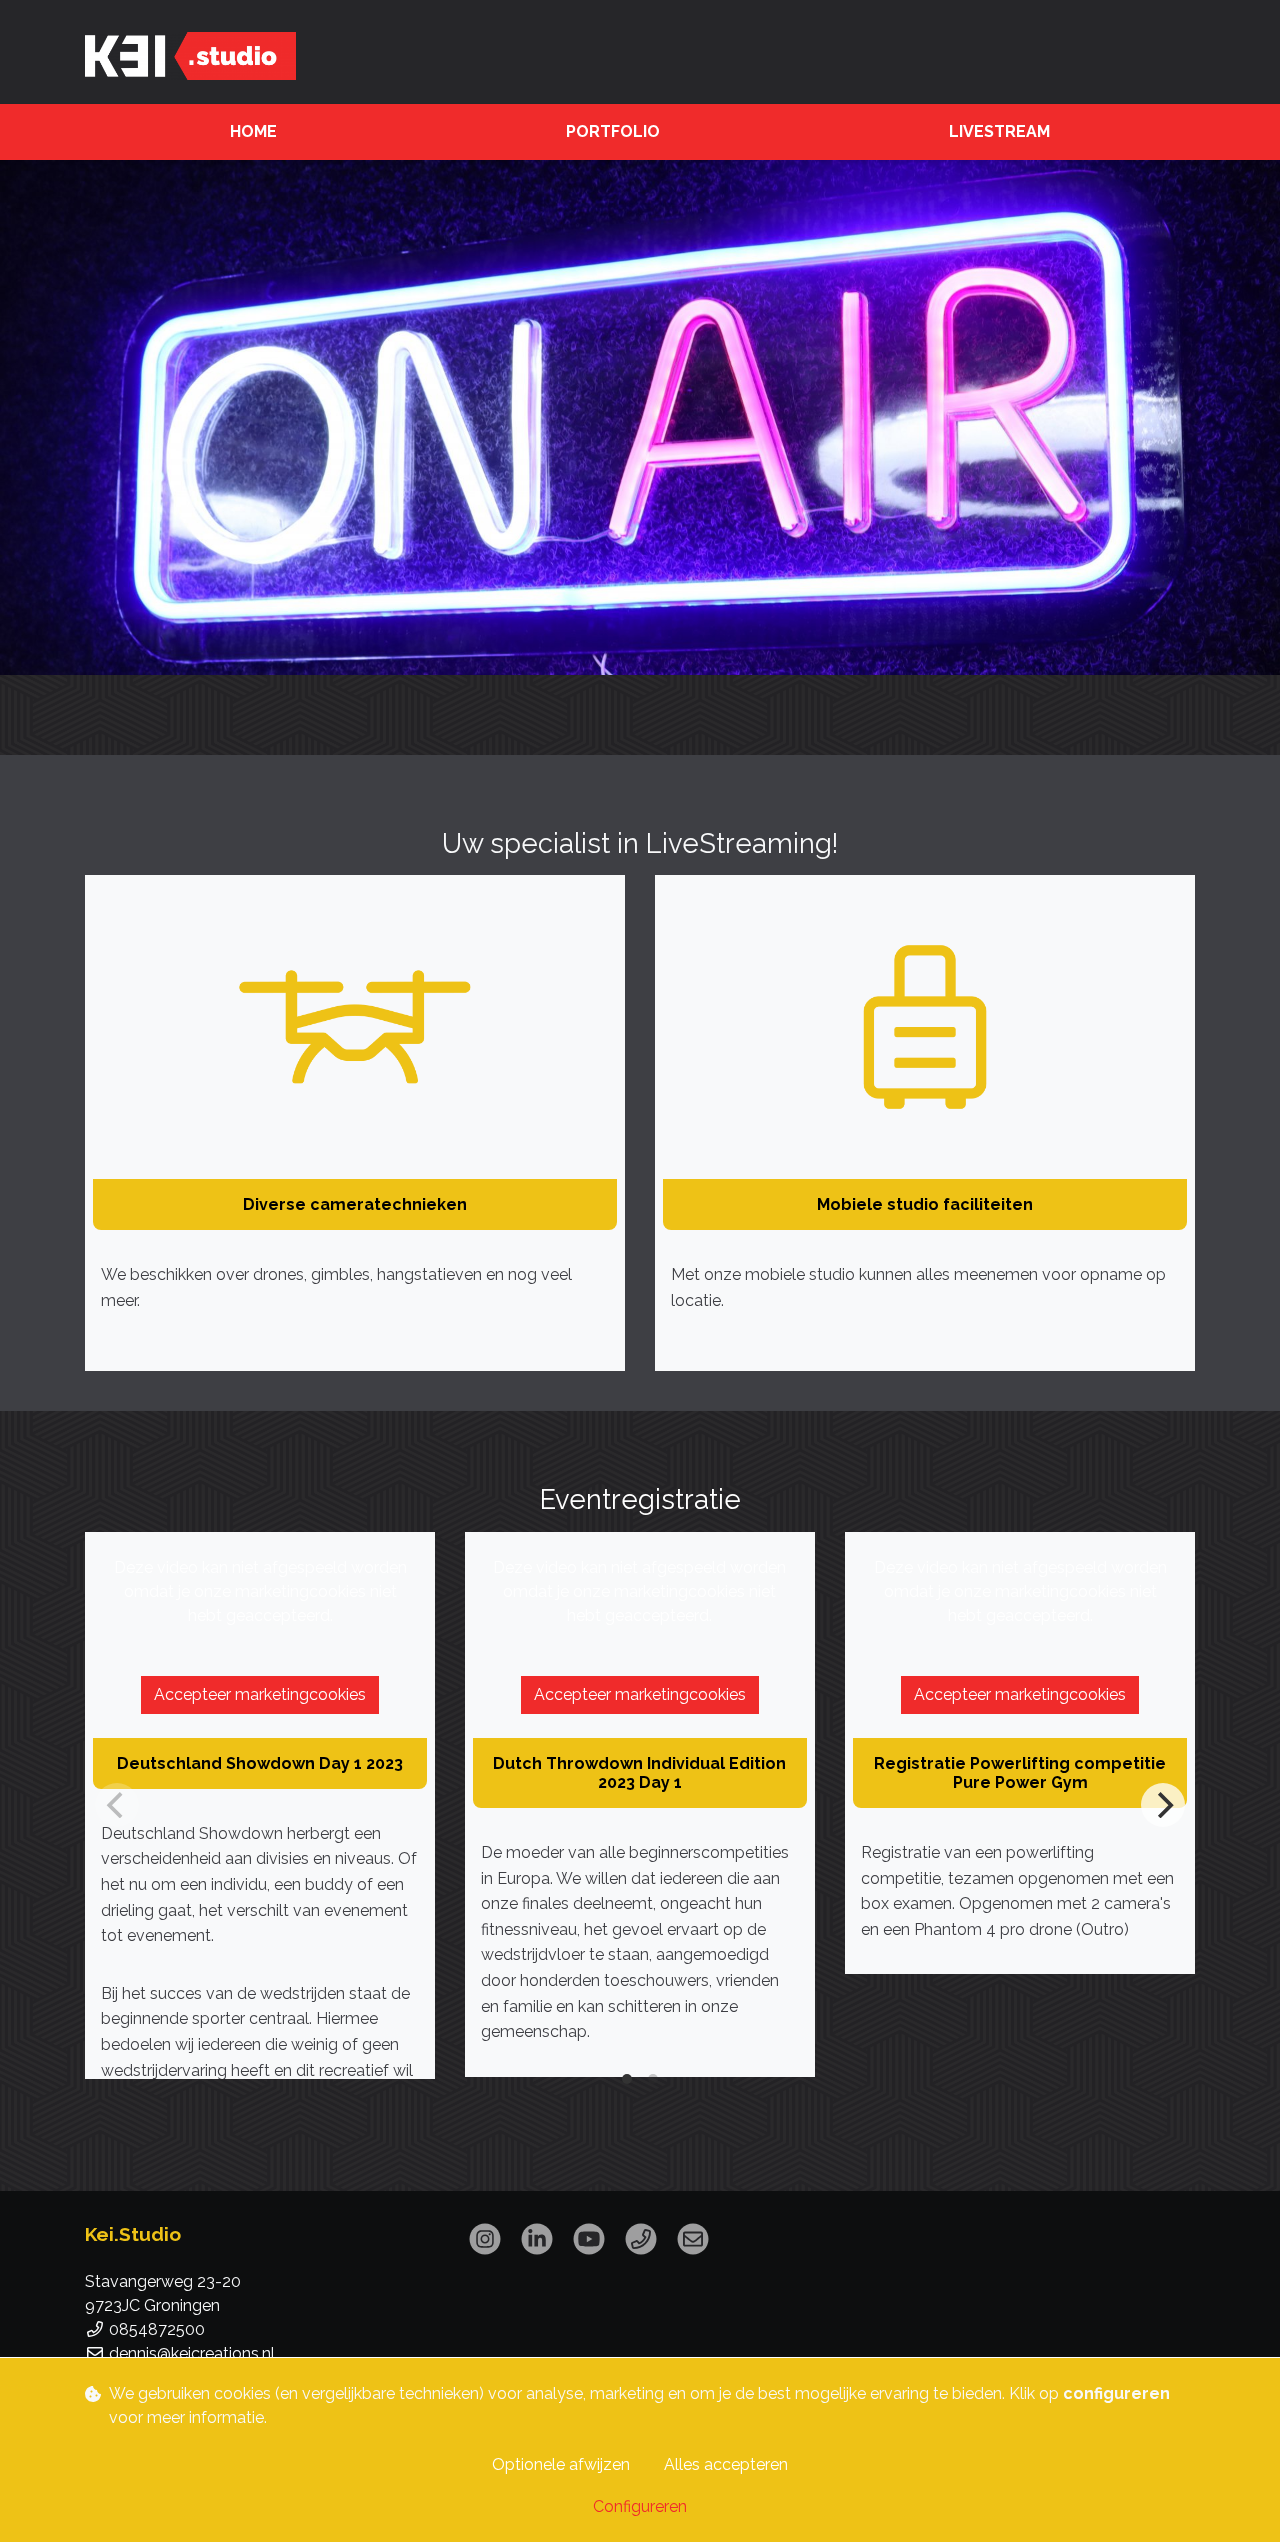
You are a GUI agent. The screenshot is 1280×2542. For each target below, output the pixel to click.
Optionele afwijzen (561, 2464)
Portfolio (613, 131)
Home (253, 131)
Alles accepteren (726, 2464)
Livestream (999, 131)
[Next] (1163, 1805)
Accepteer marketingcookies (260, 1694)
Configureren (640, 2506)
